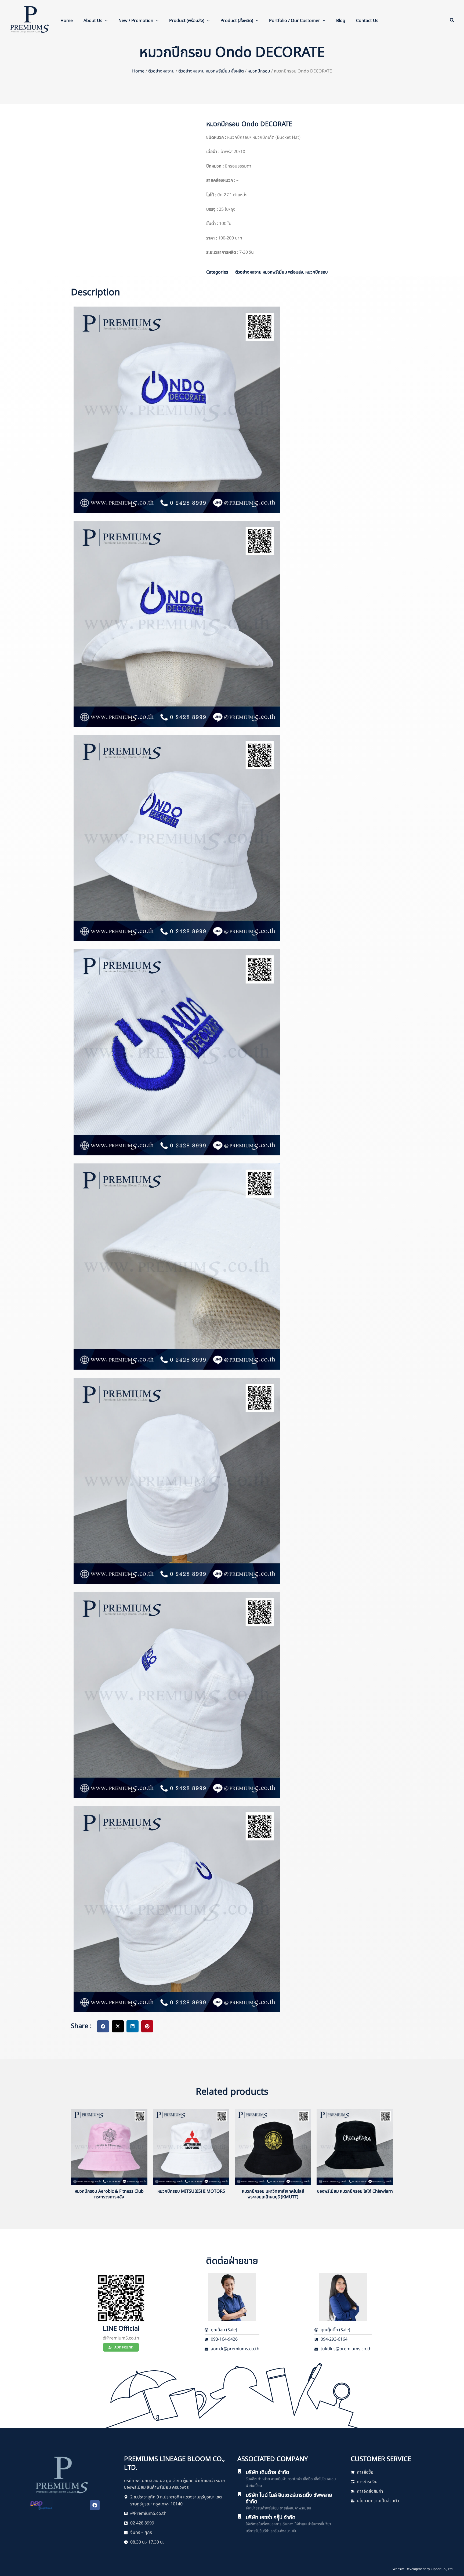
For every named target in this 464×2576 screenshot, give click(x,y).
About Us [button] (93, 21)
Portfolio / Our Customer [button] (295, 21)
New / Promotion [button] (136, 21)
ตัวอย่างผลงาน (161, 71)
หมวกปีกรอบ (259, 71)
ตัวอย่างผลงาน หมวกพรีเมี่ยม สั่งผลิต (211, 71)
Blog (341, 21)
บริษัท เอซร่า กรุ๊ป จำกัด (271, 2517)
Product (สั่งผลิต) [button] (237, 21)
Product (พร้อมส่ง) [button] (187, 21)
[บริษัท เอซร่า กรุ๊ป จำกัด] (240, 2516)
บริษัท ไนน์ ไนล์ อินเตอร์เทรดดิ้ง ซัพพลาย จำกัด (289, 2498)
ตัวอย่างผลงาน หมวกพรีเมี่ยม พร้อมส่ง (269, 272)
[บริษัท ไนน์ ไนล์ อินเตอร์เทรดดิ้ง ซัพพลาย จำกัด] (240, 2494)
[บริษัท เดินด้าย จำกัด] (240, 2471)
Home (67, 21)
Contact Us (367, 21)
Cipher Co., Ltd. (442, 2569)
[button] (105, 21)
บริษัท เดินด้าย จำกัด (267, 2472)
